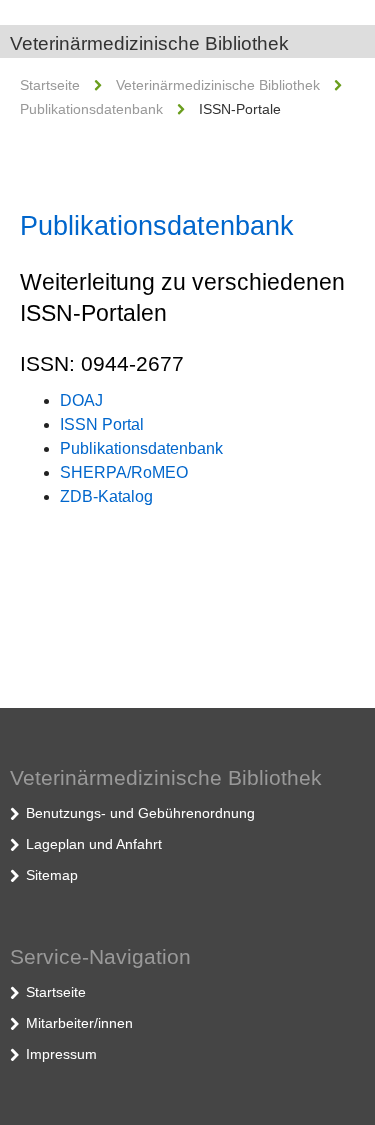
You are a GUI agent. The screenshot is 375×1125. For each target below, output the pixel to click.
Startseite (50, 85)
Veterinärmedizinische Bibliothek (149, 43)
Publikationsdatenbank (91, 109)
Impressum (61, 1054)
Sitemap (52, 875)
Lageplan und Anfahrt (94, 844)
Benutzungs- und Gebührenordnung (140, 813)
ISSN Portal (102, 424)
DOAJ (81, 400)
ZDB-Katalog (106, 496)
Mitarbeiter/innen (79, 1023)
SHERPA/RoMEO (124, 472)
